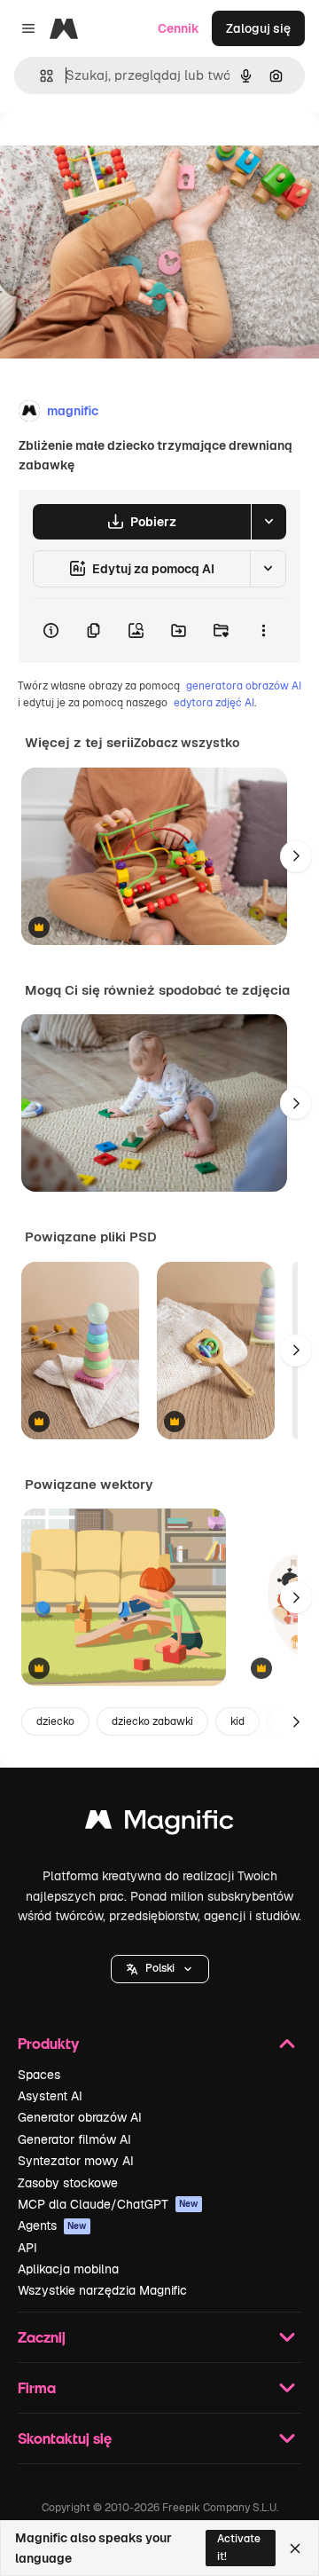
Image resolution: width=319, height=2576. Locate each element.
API (27, 2248)
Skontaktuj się (65, 2438)
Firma (37, 2387)
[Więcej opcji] (263, 631)
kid (237, 1721)
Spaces (39, 2075)
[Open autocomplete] (39, 76)
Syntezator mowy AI (76, 2161)
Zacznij (42, 2337)
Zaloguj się (258, 28)
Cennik (179, 28)
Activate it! (239, 2547)
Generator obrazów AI (80, 2117)
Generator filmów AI (74, 2139)
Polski (160, 1968)
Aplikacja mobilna (68, 2269)
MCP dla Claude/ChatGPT (108, 2204)
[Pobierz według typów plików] (268, 522)
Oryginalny (122, 152)
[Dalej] (296, 856)
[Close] (295, 2548)
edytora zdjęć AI (214, 703)
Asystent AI (50, 2096)
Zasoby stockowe (68, 2183)
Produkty (48, 2043)
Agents (52, 2225)
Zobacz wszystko (187, 743)
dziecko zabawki (152, 1721)
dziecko (55, 1721)
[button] (160, 1969)
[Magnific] (159, 1824)
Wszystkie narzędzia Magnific (102, 2290)
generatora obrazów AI (244, 686)
